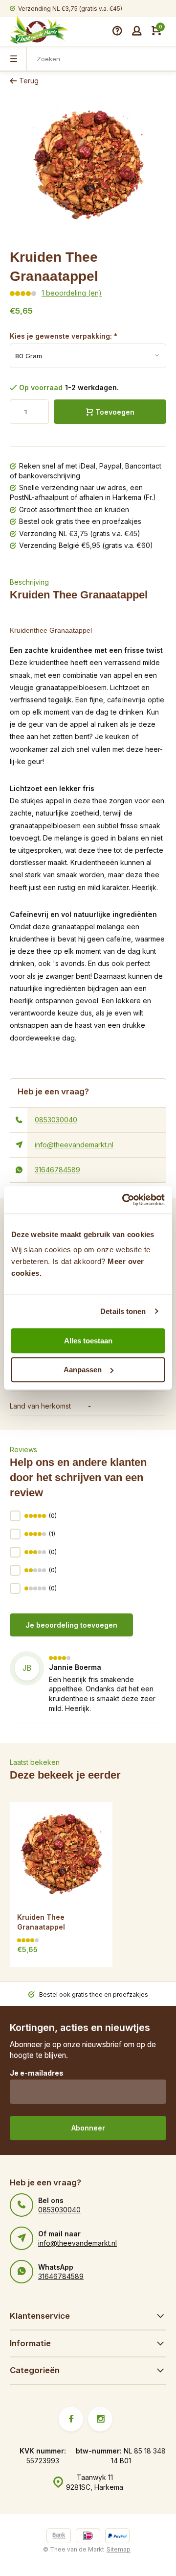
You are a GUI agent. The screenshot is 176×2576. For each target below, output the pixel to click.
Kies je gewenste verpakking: (64, 336)
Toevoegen (115, 412)
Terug (29, 81)
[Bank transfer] (59, 2537)
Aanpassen (83, 1370)
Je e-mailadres (37, 2073)
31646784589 (57, 1170)
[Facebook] (71, 2419)
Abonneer (88, 2128)
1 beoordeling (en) (72, 293)
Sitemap (119, 2549)
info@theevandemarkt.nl (74, 1145)
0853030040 (56, 1120)
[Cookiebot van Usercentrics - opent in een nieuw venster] (124, 1200)
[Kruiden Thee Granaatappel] (61, 1854)
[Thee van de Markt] (39, 31)
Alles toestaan (88, 1341)
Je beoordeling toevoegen (71, 1625)
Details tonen (123, 1311)
